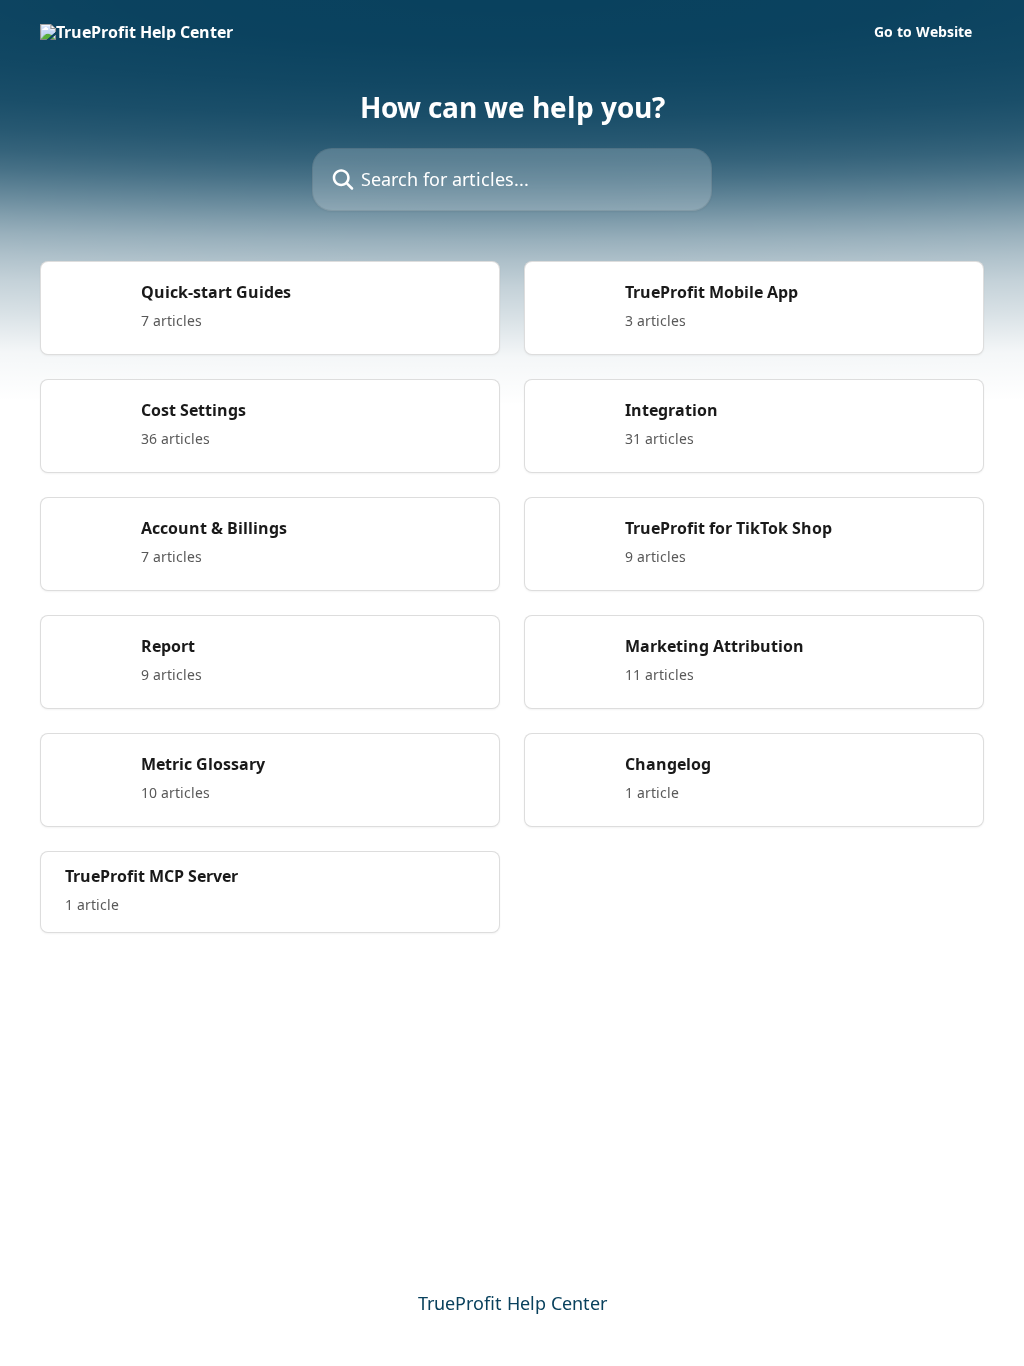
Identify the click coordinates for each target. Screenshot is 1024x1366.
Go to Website (923, 32)
